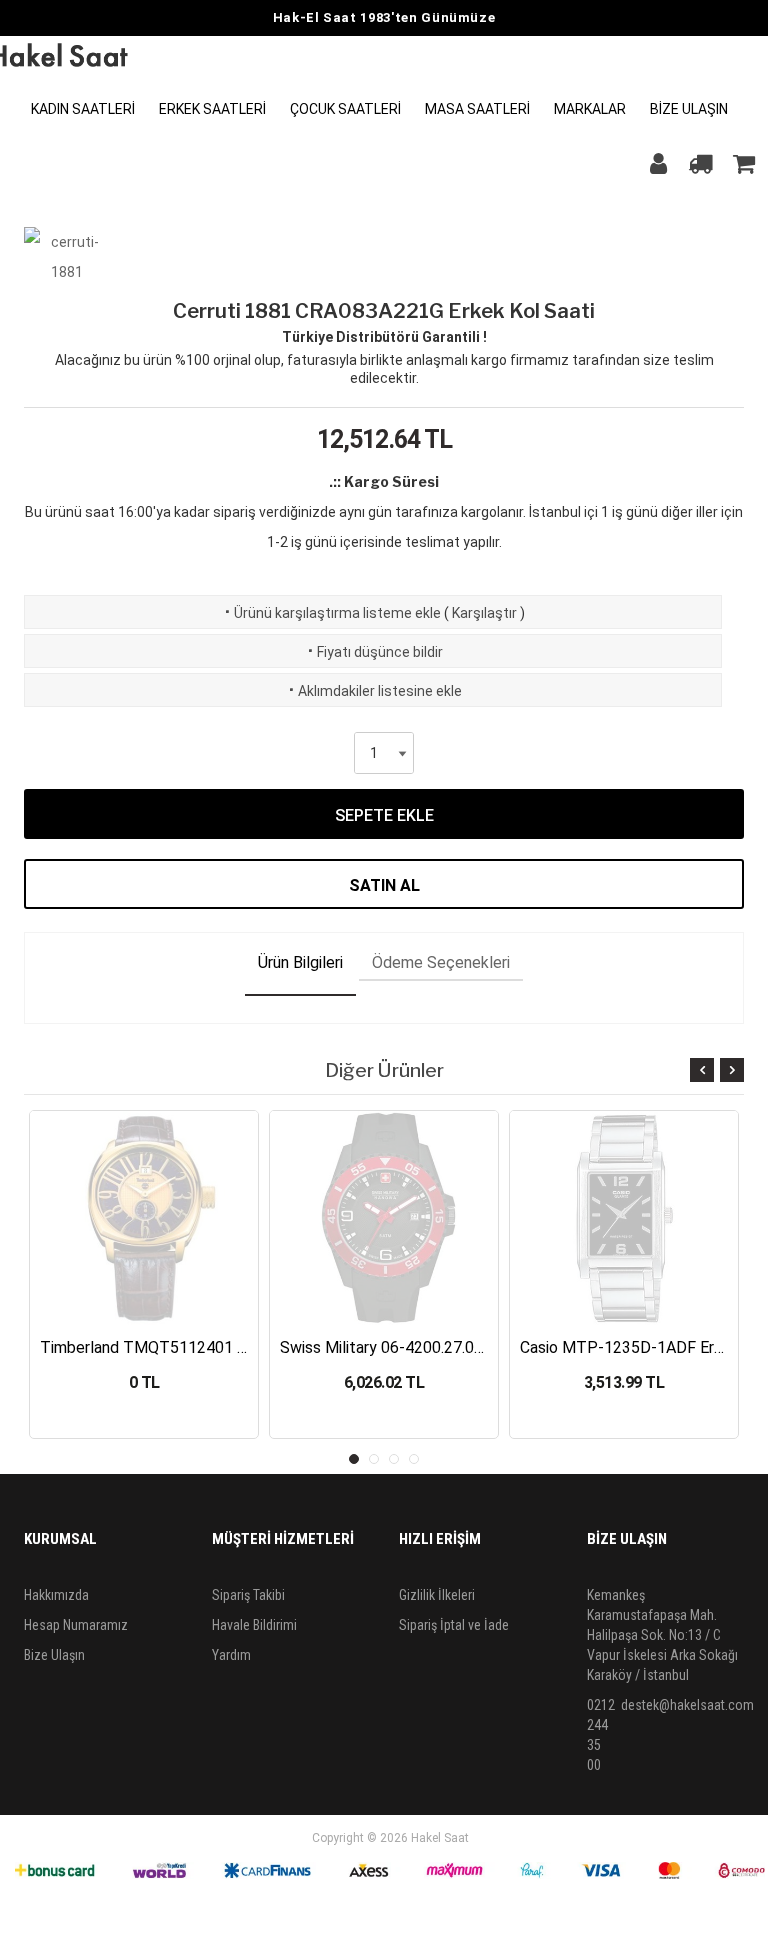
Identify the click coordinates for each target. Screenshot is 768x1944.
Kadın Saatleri (83, 109)
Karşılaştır (484, 613)
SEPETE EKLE (384, 815)
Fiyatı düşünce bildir (373, 652)
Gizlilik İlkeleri (437, 1595)
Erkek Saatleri (212, 109)
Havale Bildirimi (254, 1625)
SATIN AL (384, 885)
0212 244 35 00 (601, 1735)
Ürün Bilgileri (300, 962)
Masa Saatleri (477, 109)
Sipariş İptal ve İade (454, 1625)
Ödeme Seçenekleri (441, 962)
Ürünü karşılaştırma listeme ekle (331, 613)
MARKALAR (590, 109)
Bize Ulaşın (689, 109)
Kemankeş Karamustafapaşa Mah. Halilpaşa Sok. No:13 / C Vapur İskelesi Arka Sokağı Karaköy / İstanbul (662, 1635)
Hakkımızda (56, 1595)
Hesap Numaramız (76, 1625)
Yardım (231, 1655)
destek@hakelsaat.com (687, 1705)
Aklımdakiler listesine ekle (373, 691)
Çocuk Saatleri (345, 109)
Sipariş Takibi (248, 1595)
